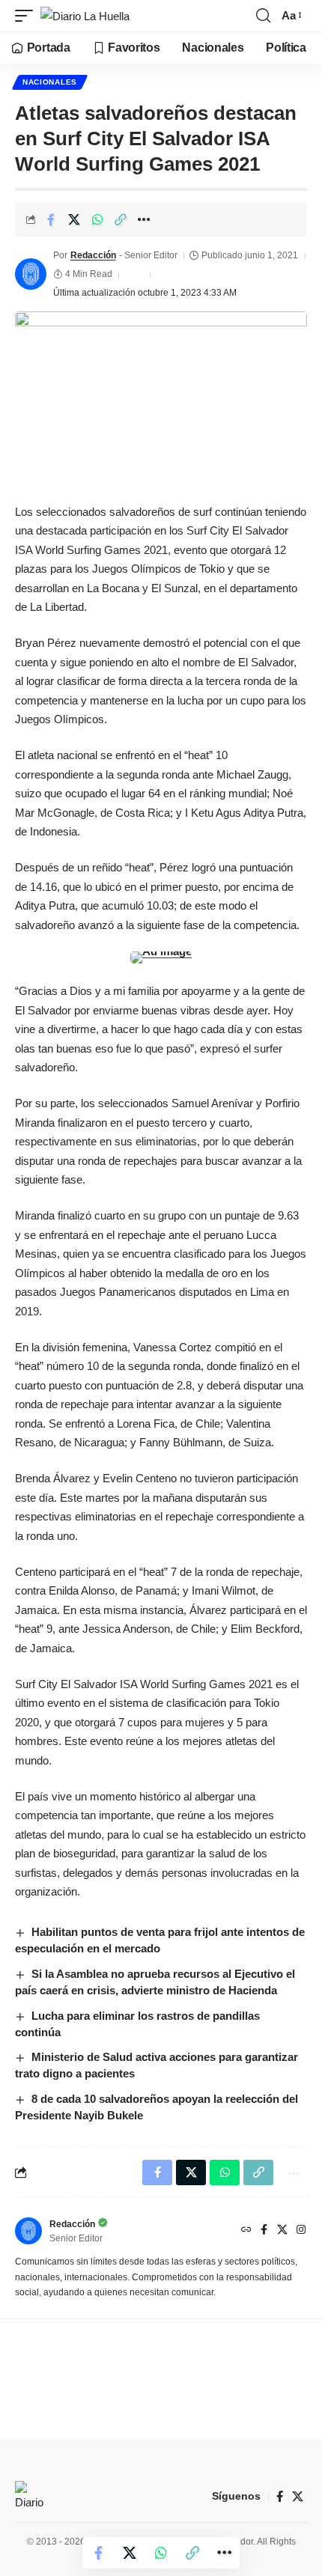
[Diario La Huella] (85, 16)
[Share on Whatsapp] (97, 219)
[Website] (246, 2231)
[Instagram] (301, 2231)
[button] (28, 16)
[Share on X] (74, 219)
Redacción (93, 255)
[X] (282, 2231)
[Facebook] (264, 2231)
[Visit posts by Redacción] (31, 274)
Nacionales (50, 82)
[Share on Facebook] (51, 219)
